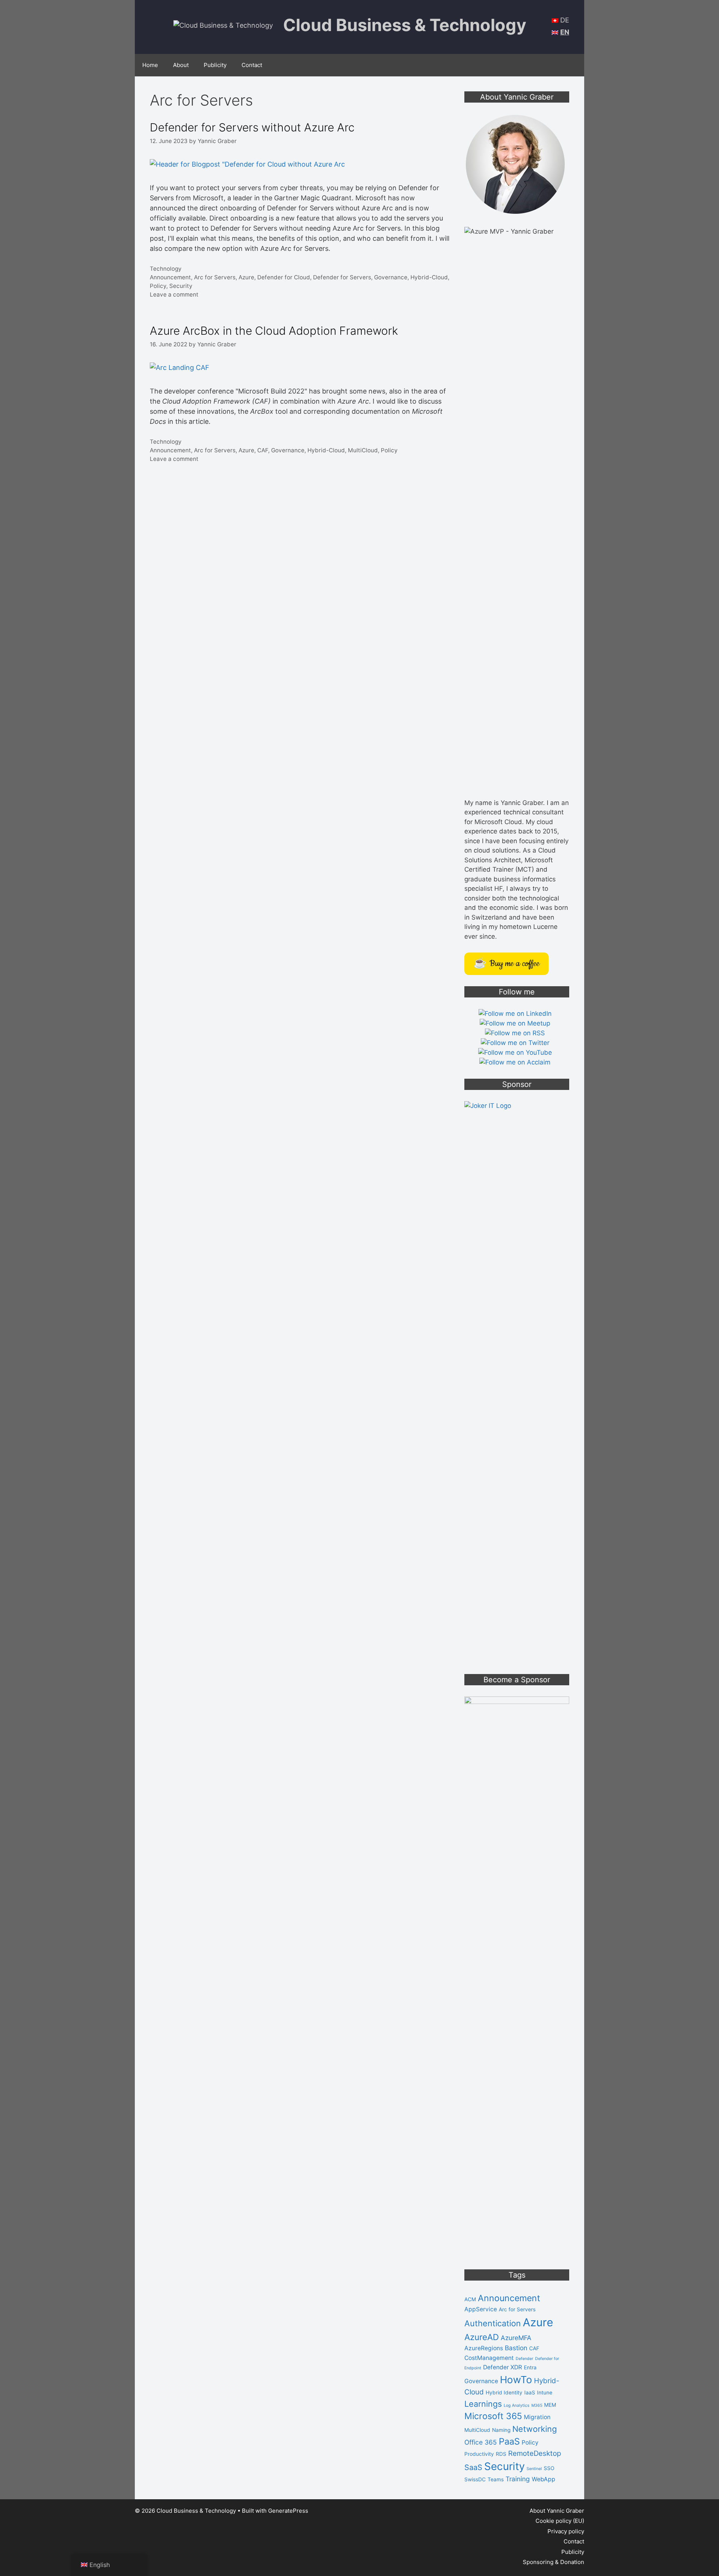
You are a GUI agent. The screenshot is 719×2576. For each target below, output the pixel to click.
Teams (496, 2479)
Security (181, 286)
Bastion (516, 2348)
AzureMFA (516, 2338)
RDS (501, 2454)
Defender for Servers (342, 277)
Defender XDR (503, 2367)
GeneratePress (288, 2511)
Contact (252, 65)
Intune (545, 2393)
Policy (158, 286)
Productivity (479, 2454)
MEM (550, 2405)
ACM (470, 2299)
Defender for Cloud (284, 277)
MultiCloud (363, 450)
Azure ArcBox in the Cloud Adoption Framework (274, 331)
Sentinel (534, 2469)
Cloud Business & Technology (405, 25)
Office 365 (481, 2442)
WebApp (544, 2479)
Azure (246, 277)
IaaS (530, 2393)
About (181, 65)
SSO (549, 2468)
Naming (501, 2430)
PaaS (509, 2441)
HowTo (516, 2380)
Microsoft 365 (493, 2416)
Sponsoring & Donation (553, 2562)
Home (150, 65)
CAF (263, 450)
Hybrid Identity (504, 2393)
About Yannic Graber (557, 2511)
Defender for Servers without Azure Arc (252, 127)
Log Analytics (517, 2405)
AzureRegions (484, 2348)
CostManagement (489, 2358)
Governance (391, 277)
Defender (524, 2359)
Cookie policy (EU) (560, 2521)
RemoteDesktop (535, 2453)
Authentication (493, 2323)
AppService (481, 2309)
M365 (537, 2405)
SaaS (473, 2467)
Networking (535, 2429)
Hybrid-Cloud (429, 277)
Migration (537, 2417)
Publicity (215, 65)
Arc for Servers (215, 277)
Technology (166, 269)
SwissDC (475, 2479)
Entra (530, 2367)
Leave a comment (174, 294)
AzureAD (482, 2337)
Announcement (170, 277)
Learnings (483, 2404)
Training (518, 2479)
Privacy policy (566, 2531)
